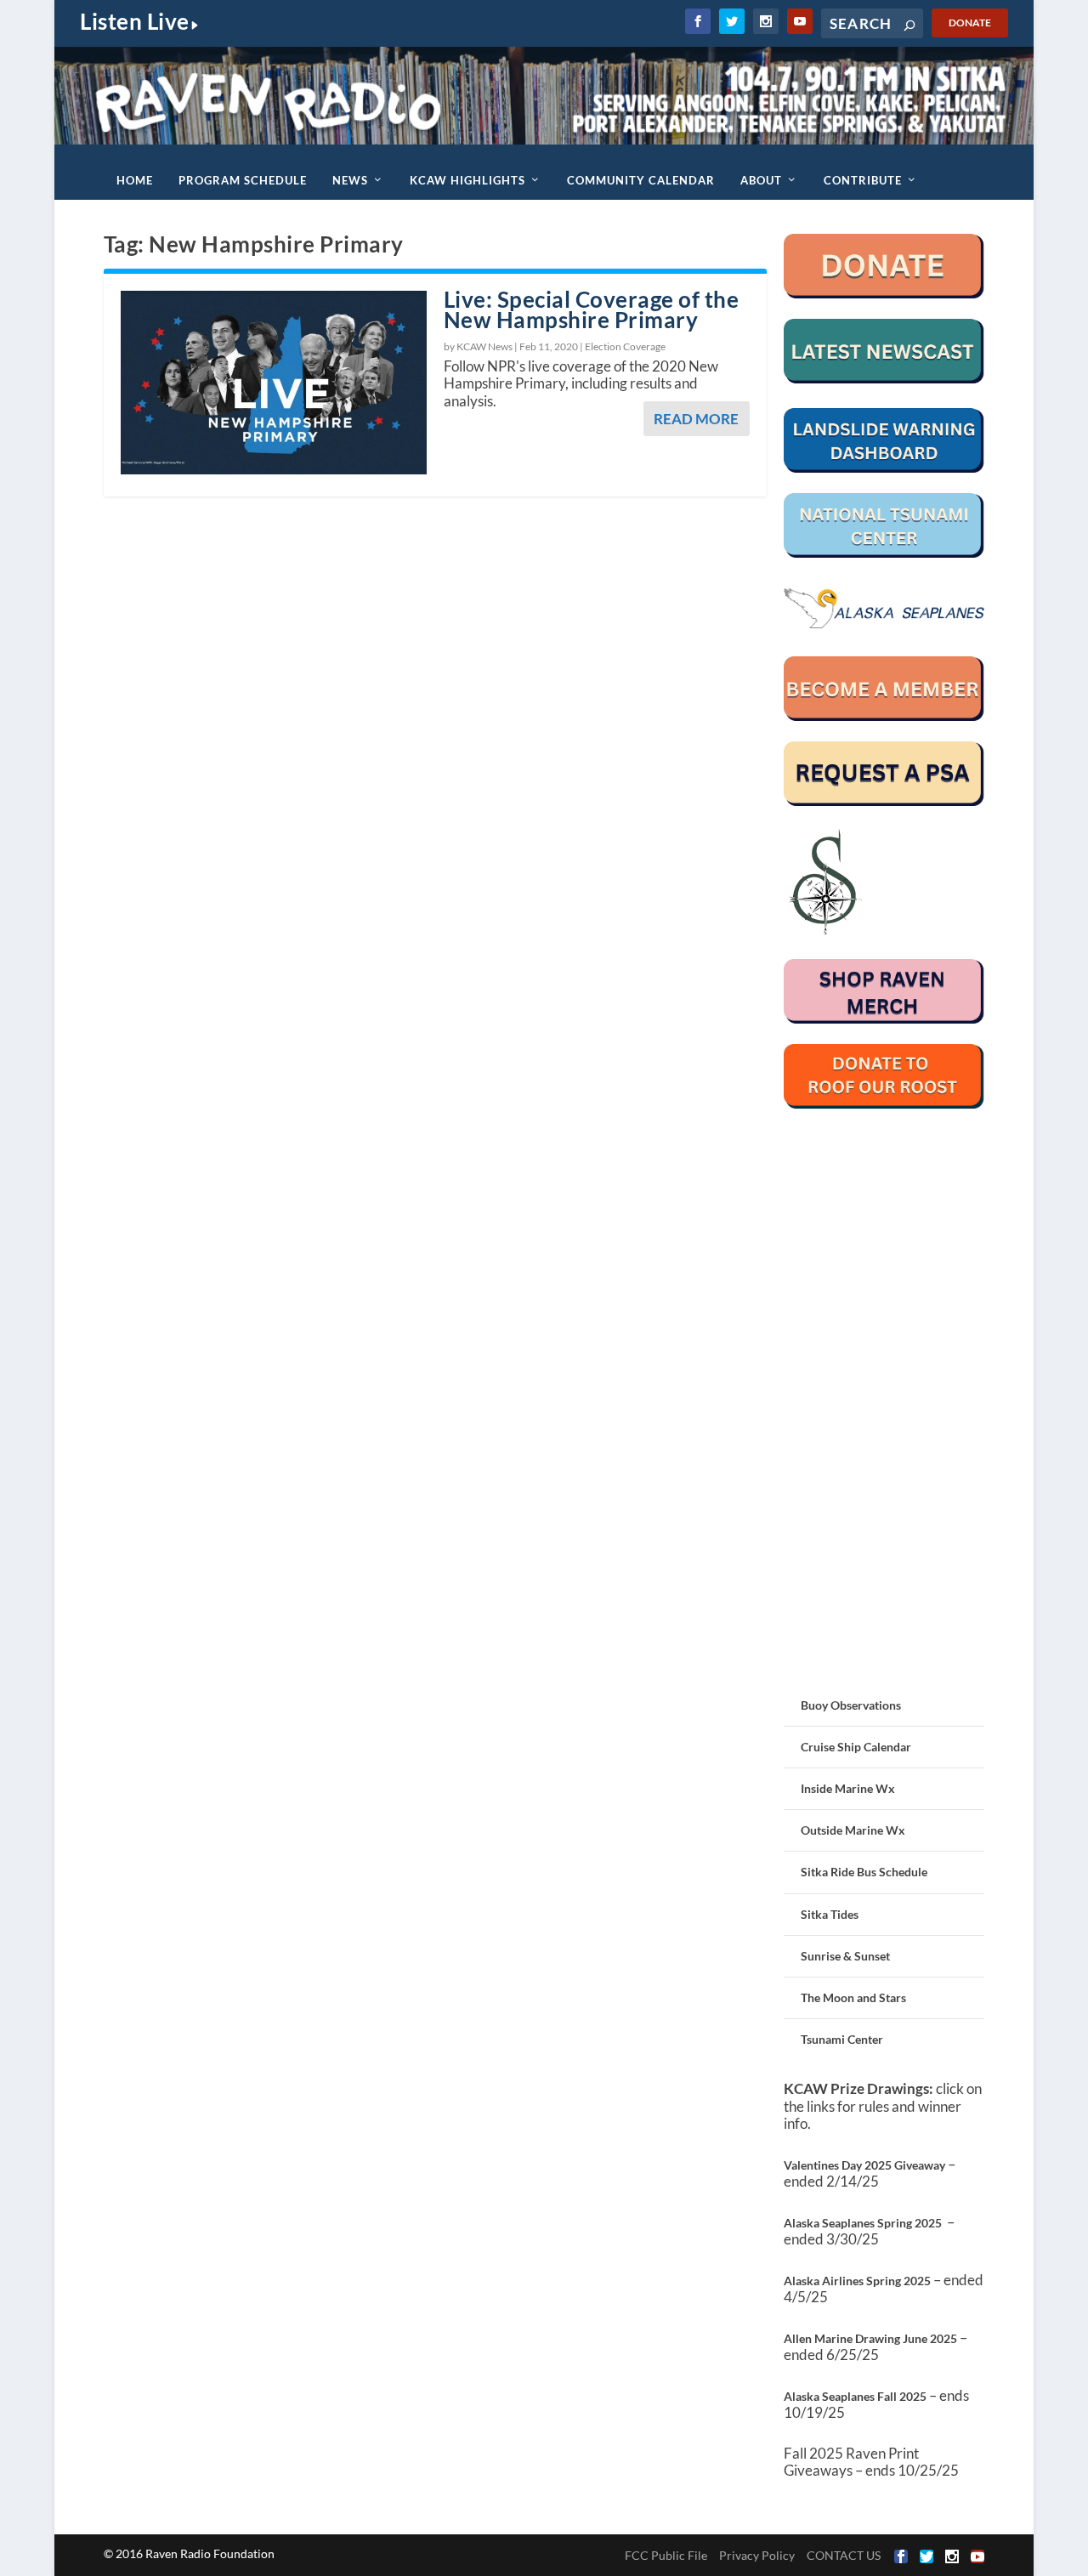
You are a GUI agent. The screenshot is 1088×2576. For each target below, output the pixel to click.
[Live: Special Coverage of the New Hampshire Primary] (274, 383)
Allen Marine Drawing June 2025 (870, 2338)
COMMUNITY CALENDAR (641, 180)
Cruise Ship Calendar (856, 1747)
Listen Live (135, 21)
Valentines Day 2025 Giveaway (864, 2165)
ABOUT (761, 180)
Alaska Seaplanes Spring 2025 (863, 2223)
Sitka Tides (830, 1914)
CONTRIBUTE (863, 180)
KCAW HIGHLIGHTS (467, 180)
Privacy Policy (757, 2555)
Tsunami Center (842, 2039)
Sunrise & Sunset (845, 1956)
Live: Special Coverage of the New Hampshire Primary (592, 310)
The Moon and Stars (853, 1997)
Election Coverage (625, 346)
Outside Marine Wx (853, 1830)
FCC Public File (666, 2555)
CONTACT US (844, 2555)
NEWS (350, 180)
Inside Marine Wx (848, 1788)
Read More (696, 419)
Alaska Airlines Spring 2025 (857, 2281)
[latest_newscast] (884, 379)
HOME (135, 180)
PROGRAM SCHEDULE (243, 180)
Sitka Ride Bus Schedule (864, 1872)
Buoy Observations (851, 1705)
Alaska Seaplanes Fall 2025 (855, 2396)
